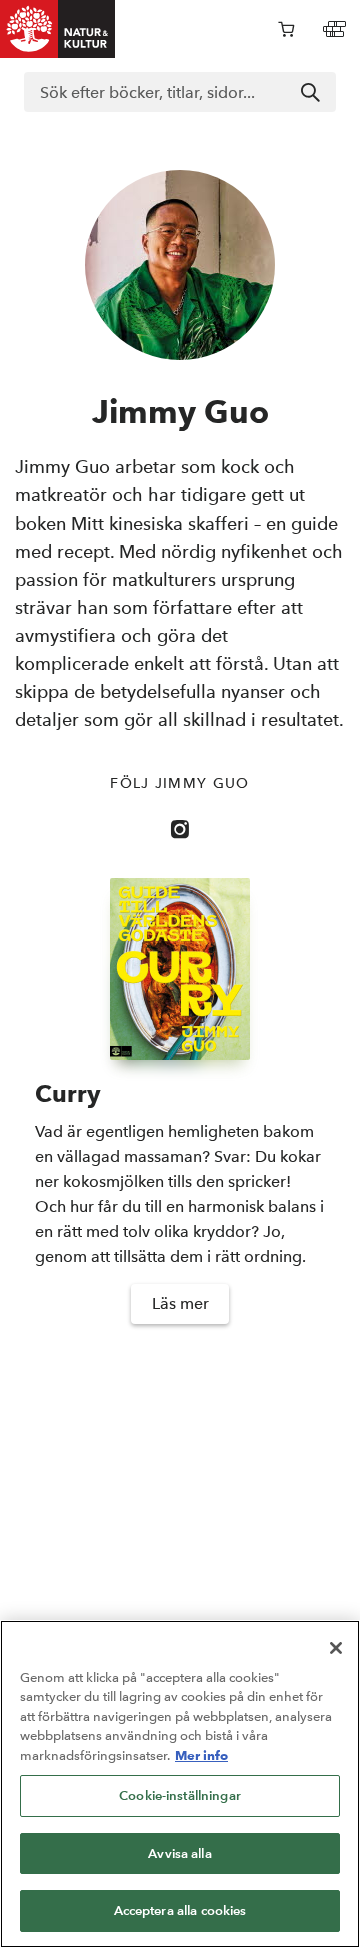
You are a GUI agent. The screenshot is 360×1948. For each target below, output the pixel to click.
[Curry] (180, 969)
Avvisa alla (179, 1853)
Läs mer (180, 1303)
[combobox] (180, 92)
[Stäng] (336, 1648)
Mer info (201, 1755)
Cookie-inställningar (180, 1795)
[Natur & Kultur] (58, 29)
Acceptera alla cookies (180, 1910)
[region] (180, 1784)
